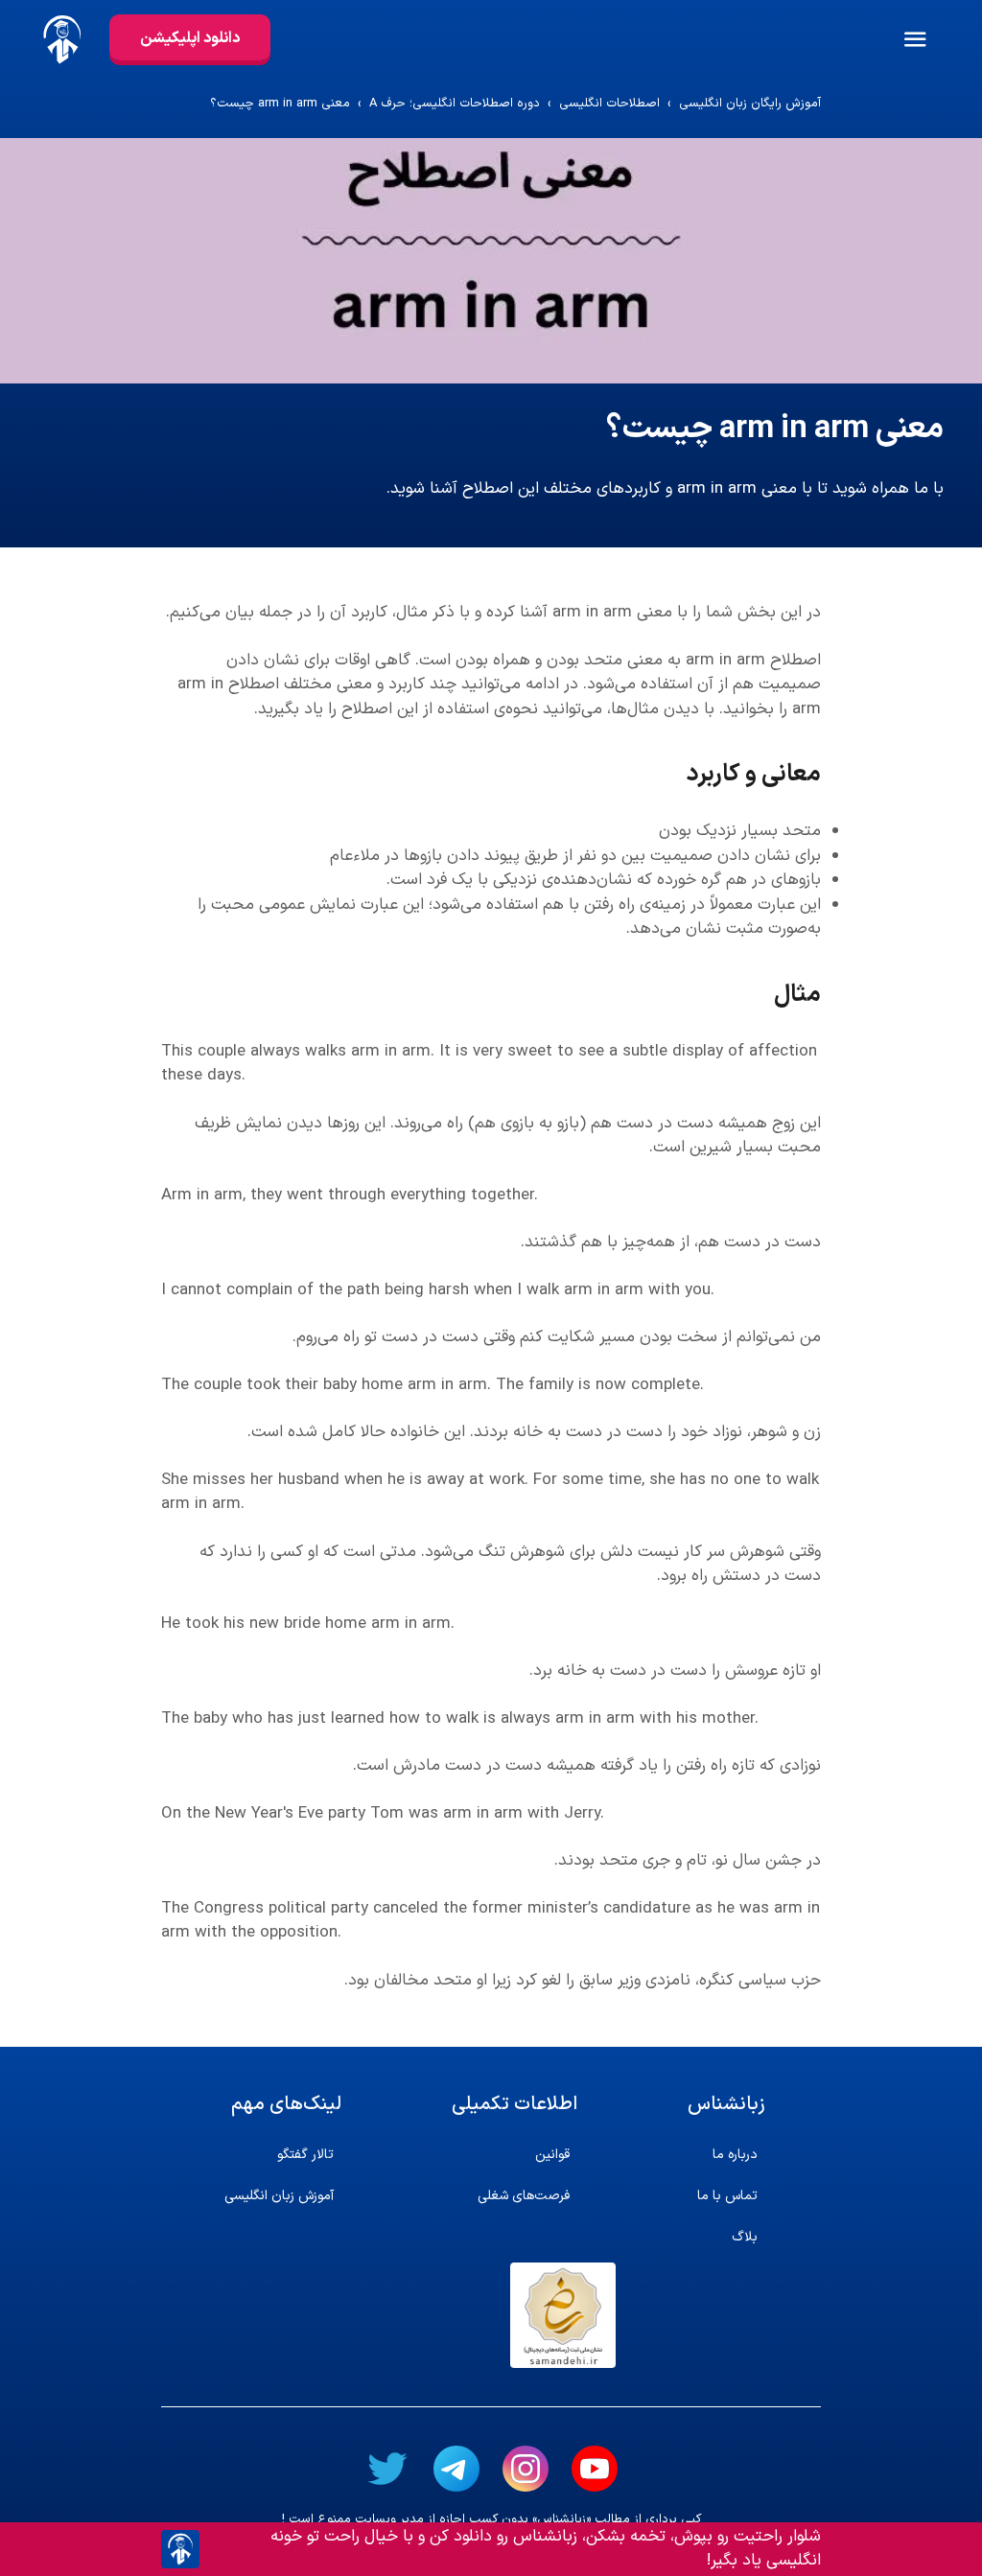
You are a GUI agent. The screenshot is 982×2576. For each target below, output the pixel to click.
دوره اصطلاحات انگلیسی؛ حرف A (455, 104)
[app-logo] (55, 39)
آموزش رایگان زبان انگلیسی (750, 104)
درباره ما (735, 2155)
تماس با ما (727, 2196)
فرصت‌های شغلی (524, 2196)
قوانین (552, 2155)
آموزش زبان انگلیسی (279, 2196)
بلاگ (745, 2237)
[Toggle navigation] (941, 39)
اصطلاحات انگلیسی (609, 104)
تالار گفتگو (305, 2155)
